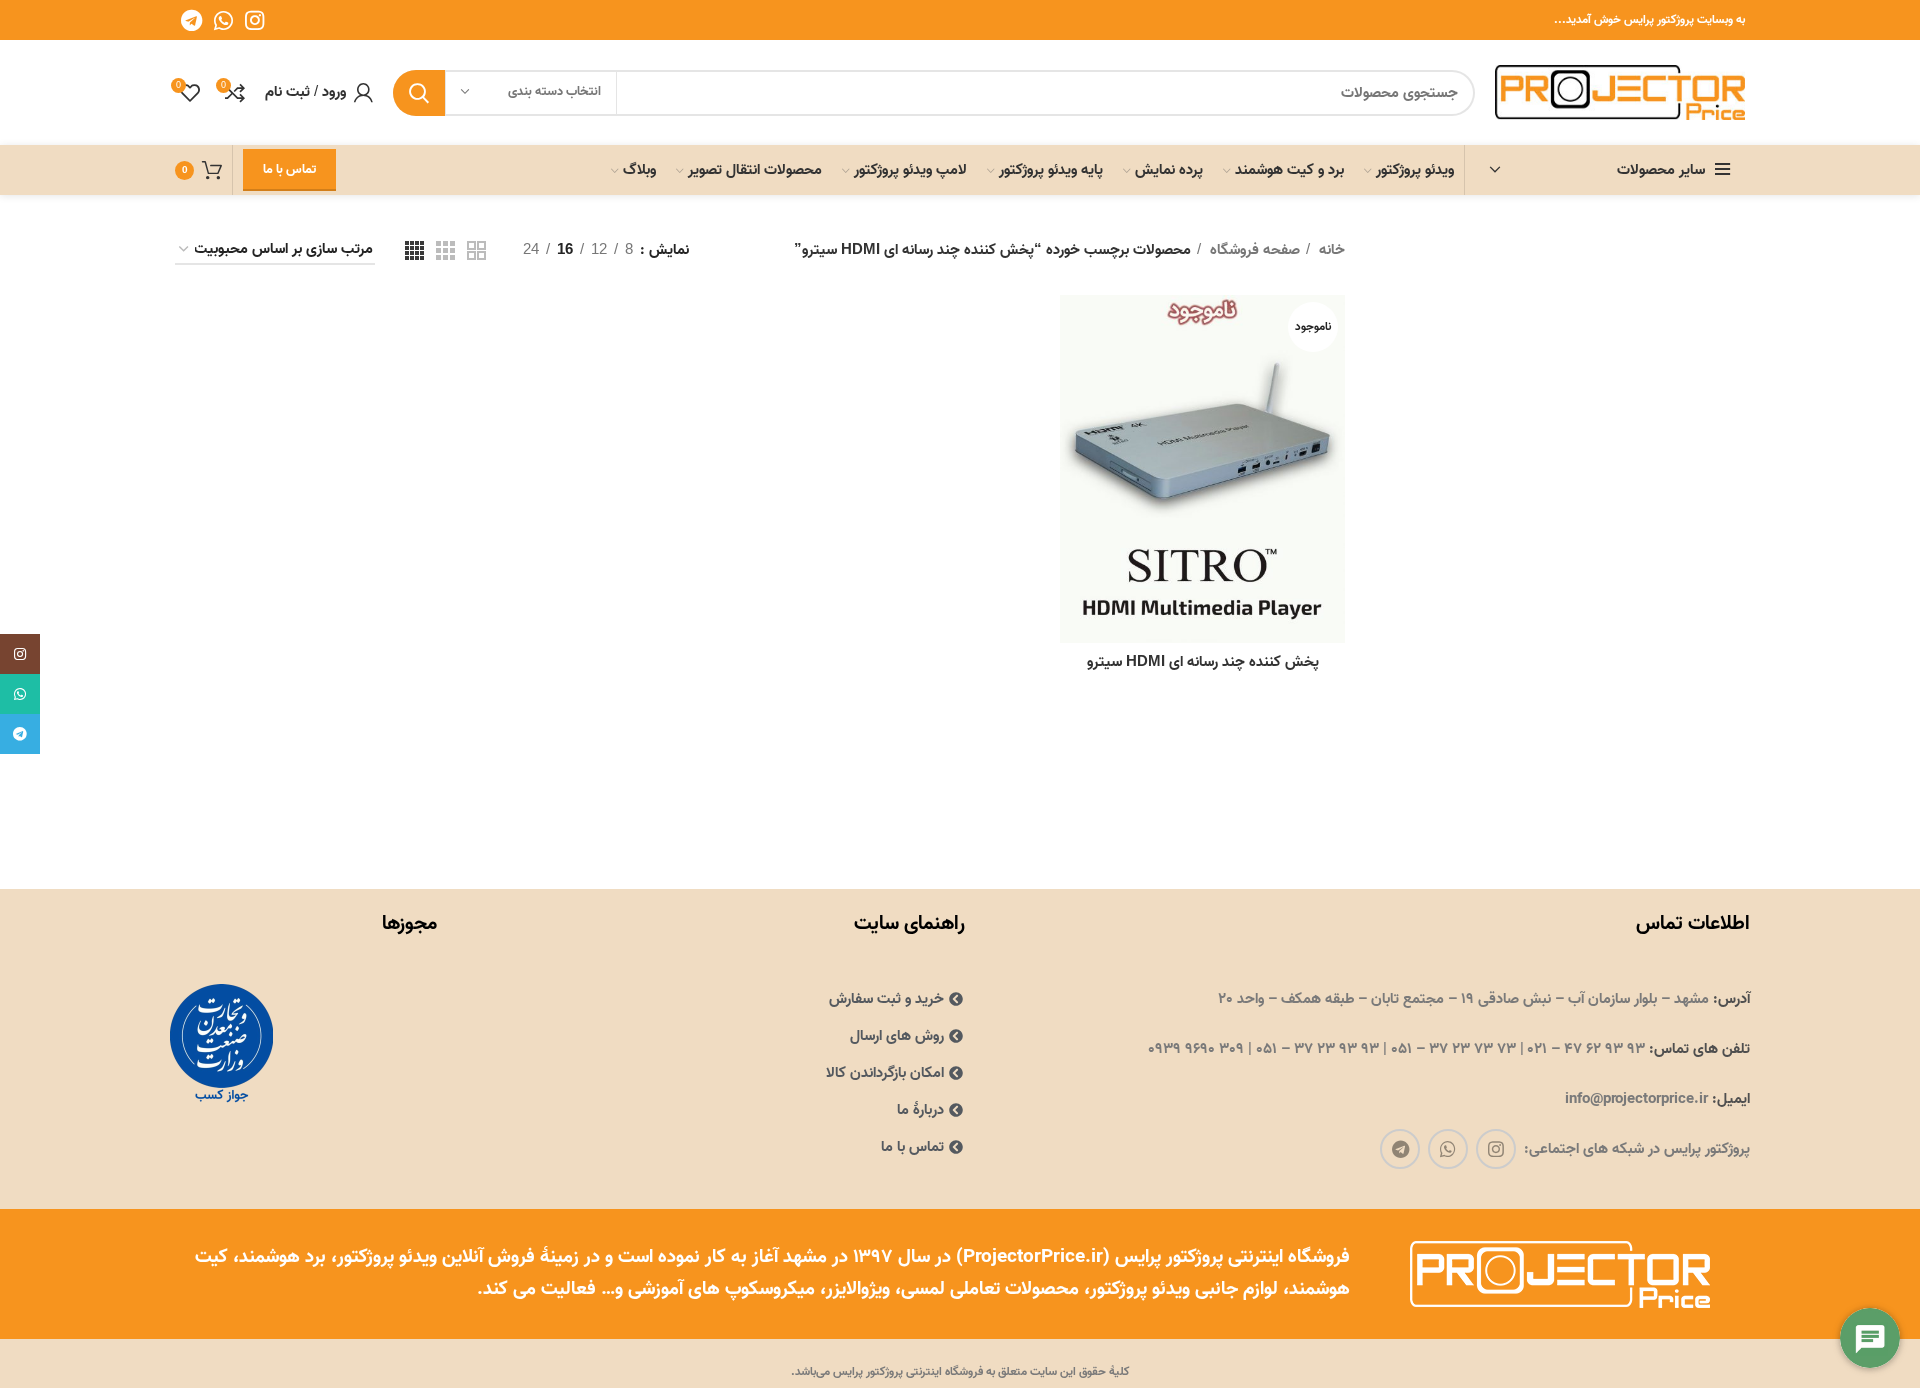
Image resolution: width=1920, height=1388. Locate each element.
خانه (1330, 250)
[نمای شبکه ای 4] (414, 250)
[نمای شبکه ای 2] (476, 250)
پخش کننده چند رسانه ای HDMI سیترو (1203, 662)
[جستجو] (419, 93)
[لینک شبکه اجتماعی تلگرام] (191, 20)
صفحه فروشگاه (1253, 250)
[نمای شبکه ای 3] (445, 250)
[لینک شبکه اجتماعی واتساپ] (223, 20)
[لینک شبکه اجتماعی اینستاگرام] (254, 20)
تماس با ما (289, 169)
